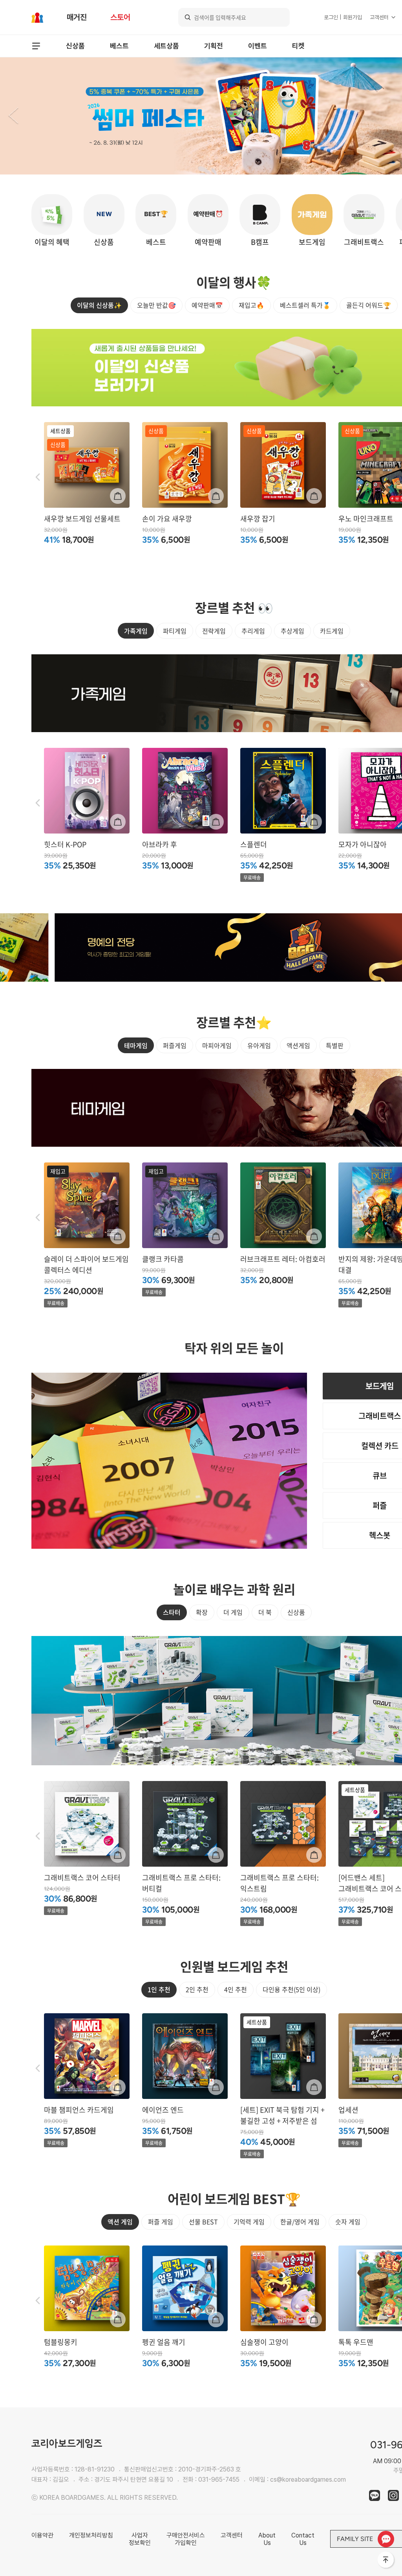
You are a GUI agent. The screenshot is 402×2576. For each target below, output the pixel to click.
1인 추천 (159, 1989)
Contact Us (303, 2539)
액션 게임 (120, 2222)
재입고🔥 (251, 305)
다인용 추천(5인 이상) (291, 1989)
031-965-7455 (219, 2480)
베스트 (119, 46)
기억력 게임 (249, 2222)
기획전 (214, 46)
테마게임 (136, 1045)
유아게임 (259, 1045)
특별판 (335, 1045)
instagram (393, 2495)
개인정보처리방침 (91, 2535)
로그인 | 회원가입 (343, 17)
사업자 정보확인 (140, 2539)
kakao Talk (375, 2495)
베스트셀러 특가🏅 (305, 305)
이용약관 (42, 2535)
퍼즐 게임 (161, 2222)
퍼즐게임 (175, 1045)
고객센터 (379, 17)
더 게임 (233, 1612)
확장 (202, 1612)
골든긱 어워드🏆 (369, 305)
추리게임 (253, 631)
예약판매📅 (207, 305)
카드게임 (332, 631)
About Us (267, 2539)
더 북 (265, 1612)
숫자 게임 (348, 2222)
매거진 (77, 17)
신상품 (75, 46)
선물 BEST (203, 2222)
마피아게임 (217, 1045)
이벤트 (258, 46)
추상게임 (292, 631)
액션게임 (298, 1045)
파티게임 (175, 631)
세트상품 (166, 46)
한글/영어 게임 (300, 2222)
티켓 (298, 46)
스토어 (120, 17)
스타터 (172, 1612)
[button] (13, 116)
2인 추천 (197, 1989)
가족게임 (136, 631)
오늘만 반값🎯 (156, 305)
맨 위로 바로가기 (386, 2560)
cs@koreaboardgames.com (308, 2480)
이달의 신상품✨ (99, 305)
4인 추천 (236, 1989)
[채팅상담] (386, 2539)
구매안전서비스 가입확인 (186, 2539)
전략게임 (214, 631)
